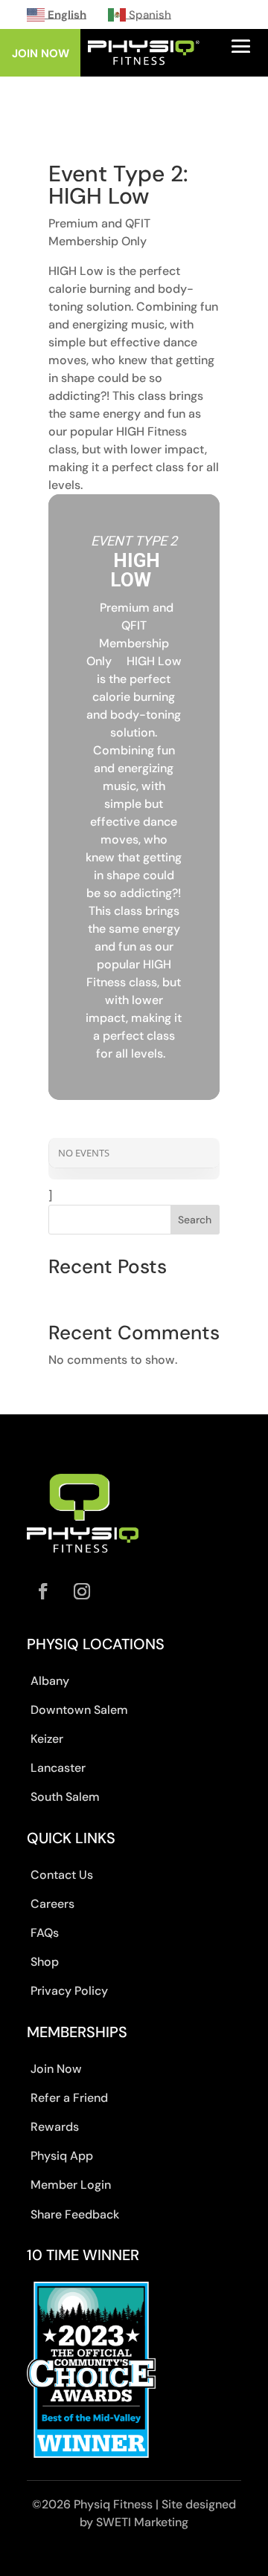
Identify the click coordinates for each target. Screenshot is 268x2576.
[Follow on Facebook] (43, 1591)
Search (195, 1220)
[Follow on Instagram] (82, 1591)
